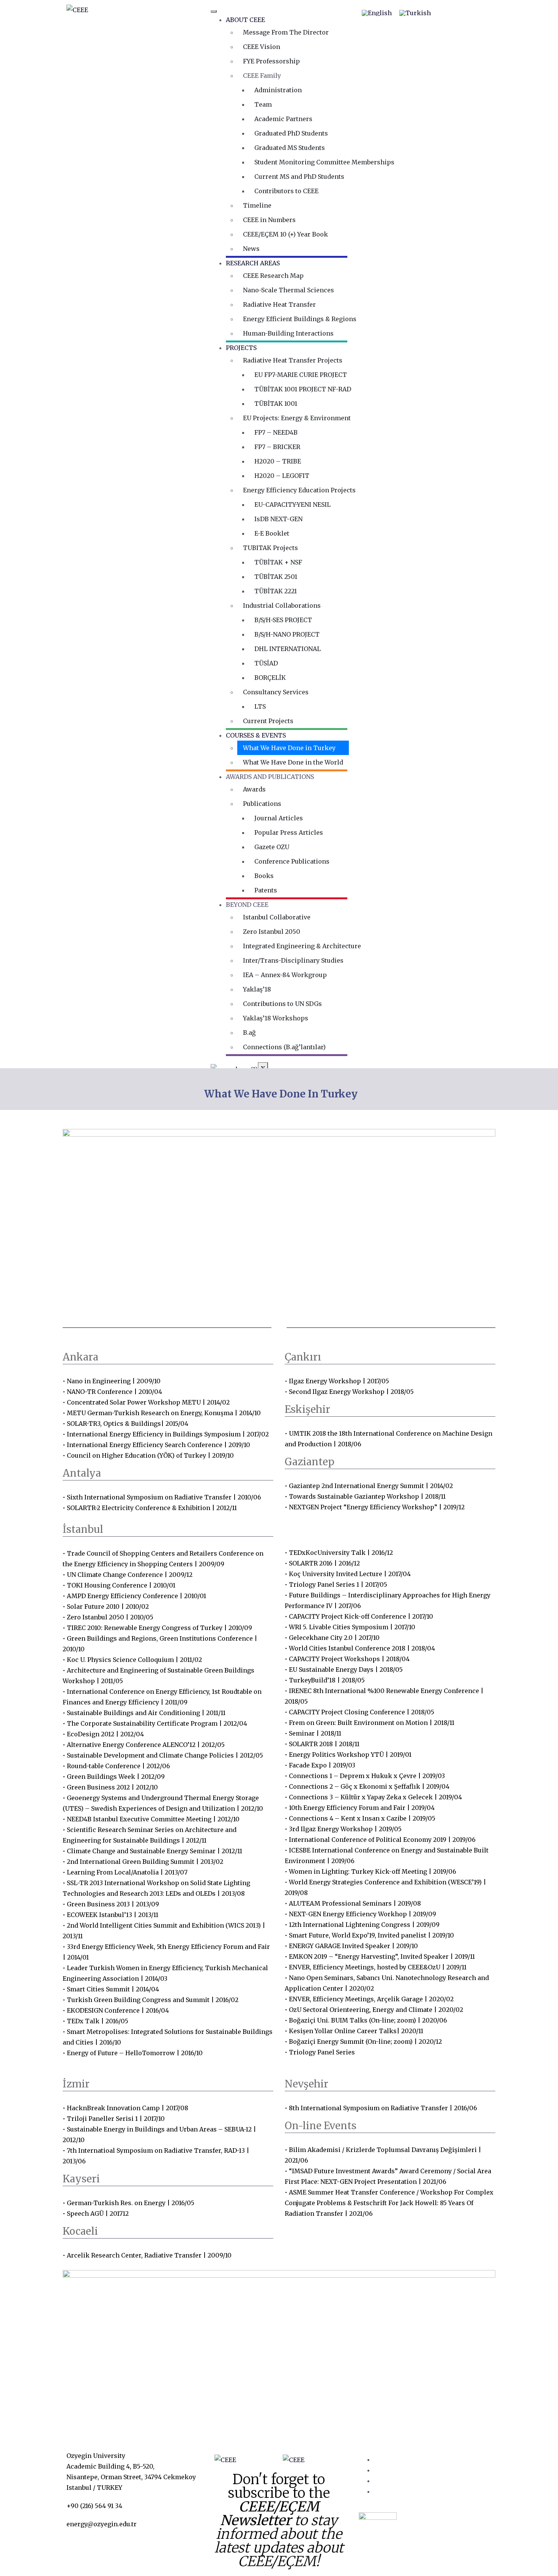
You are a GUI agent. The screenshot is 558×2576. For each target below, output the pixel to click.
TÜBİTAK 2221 (276, 591)
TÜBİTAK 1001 (276, 404)
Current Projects (268, 721)
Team (263, 104)
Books (264, 876)
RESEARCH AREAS (253, 263)
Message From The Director (286, 32)
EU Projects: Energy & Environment (297, 418)
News (251, 249)
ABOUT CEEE (245, 20)
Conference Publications (292, 861)
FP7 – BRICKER (277, 447)
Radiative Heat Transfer (279, 304)
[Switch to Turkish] (415, 13)
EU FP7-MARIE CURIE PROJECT (301, 375)
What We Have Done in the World (293, 762)
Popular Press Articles (289, 832)
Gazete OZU (272, 847)
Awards (254, 789)
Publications (262, 804)
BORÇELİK (270, 678)
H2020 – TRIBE (278, 461)
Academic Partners (283, 119)
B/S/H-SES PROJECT (283, 620)
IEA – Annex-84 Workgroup (285, 975)
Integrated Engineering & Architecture (302, 946)
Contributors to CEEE (286, 191)
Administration (278, 90)
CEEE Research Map (273, 276)
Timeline (257, 205)
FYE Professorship (271, 61)
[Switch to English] (377, 13)
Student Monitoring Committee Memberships (324, 162)
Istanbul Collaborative (277, 917)
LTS (260, 706)
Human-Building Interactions (288, 333)
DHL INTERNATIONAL (288, 649)
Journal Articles (279, 818)
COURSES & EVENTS (256, 735)
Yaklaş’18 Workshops (276, 1018)
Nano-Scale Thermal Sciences (288, 290)
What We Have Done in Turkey (289, 748)
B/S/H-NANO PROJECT (287, 634)
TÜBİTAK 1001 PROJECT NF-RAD (303, 389)
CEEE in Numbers (269, 220)
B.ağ (249, 1033)
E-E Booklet (272, 533)
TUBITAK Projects (270, 548)
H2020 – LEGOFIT (282, 476)
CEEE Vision (262, 47)
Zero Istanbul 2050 (272, 932)
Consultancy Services (276, 692)
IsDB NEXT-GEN (278, 519)
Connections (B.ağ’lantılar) (284, 1047)
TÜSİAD (266, 663)
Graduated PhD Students (291, 133)
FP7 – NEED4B (276, 432)
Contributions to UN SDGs (282, 1004)
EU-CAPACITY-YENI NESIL (292, 504)
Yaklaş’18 (257, 989)
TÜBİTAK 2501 (276, 577)
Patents (266, 890)
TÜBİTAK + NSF (278, 562)
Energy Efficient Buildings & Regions (300, 319)
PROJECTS (241, 348)
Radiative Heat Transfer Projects (293, 360)
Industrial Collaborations (282, 605)
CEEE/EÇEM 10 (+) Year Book (285, 234)
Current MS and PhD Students (299, 177)
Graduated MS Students (290, 148)
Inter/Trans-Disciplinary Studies (293, 960)
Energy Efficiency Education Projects (299, 490)
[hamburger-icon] (214, 11)
